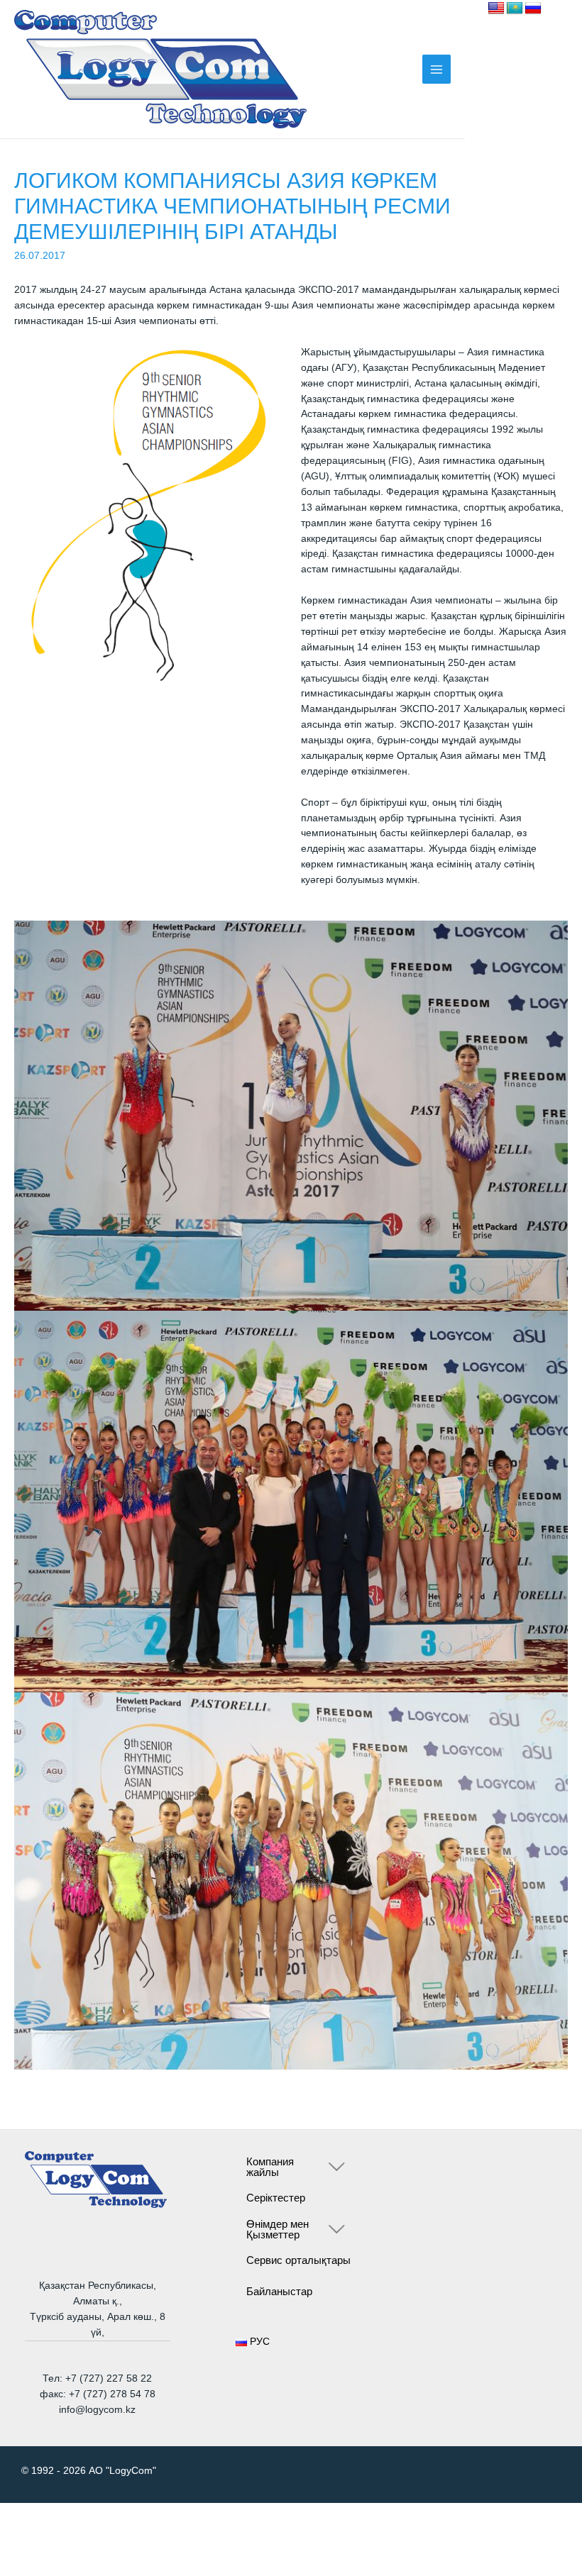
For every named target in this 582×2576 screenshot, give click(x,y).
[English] (496, 9)
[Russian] (533, 9)
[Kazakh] (515, 9)
